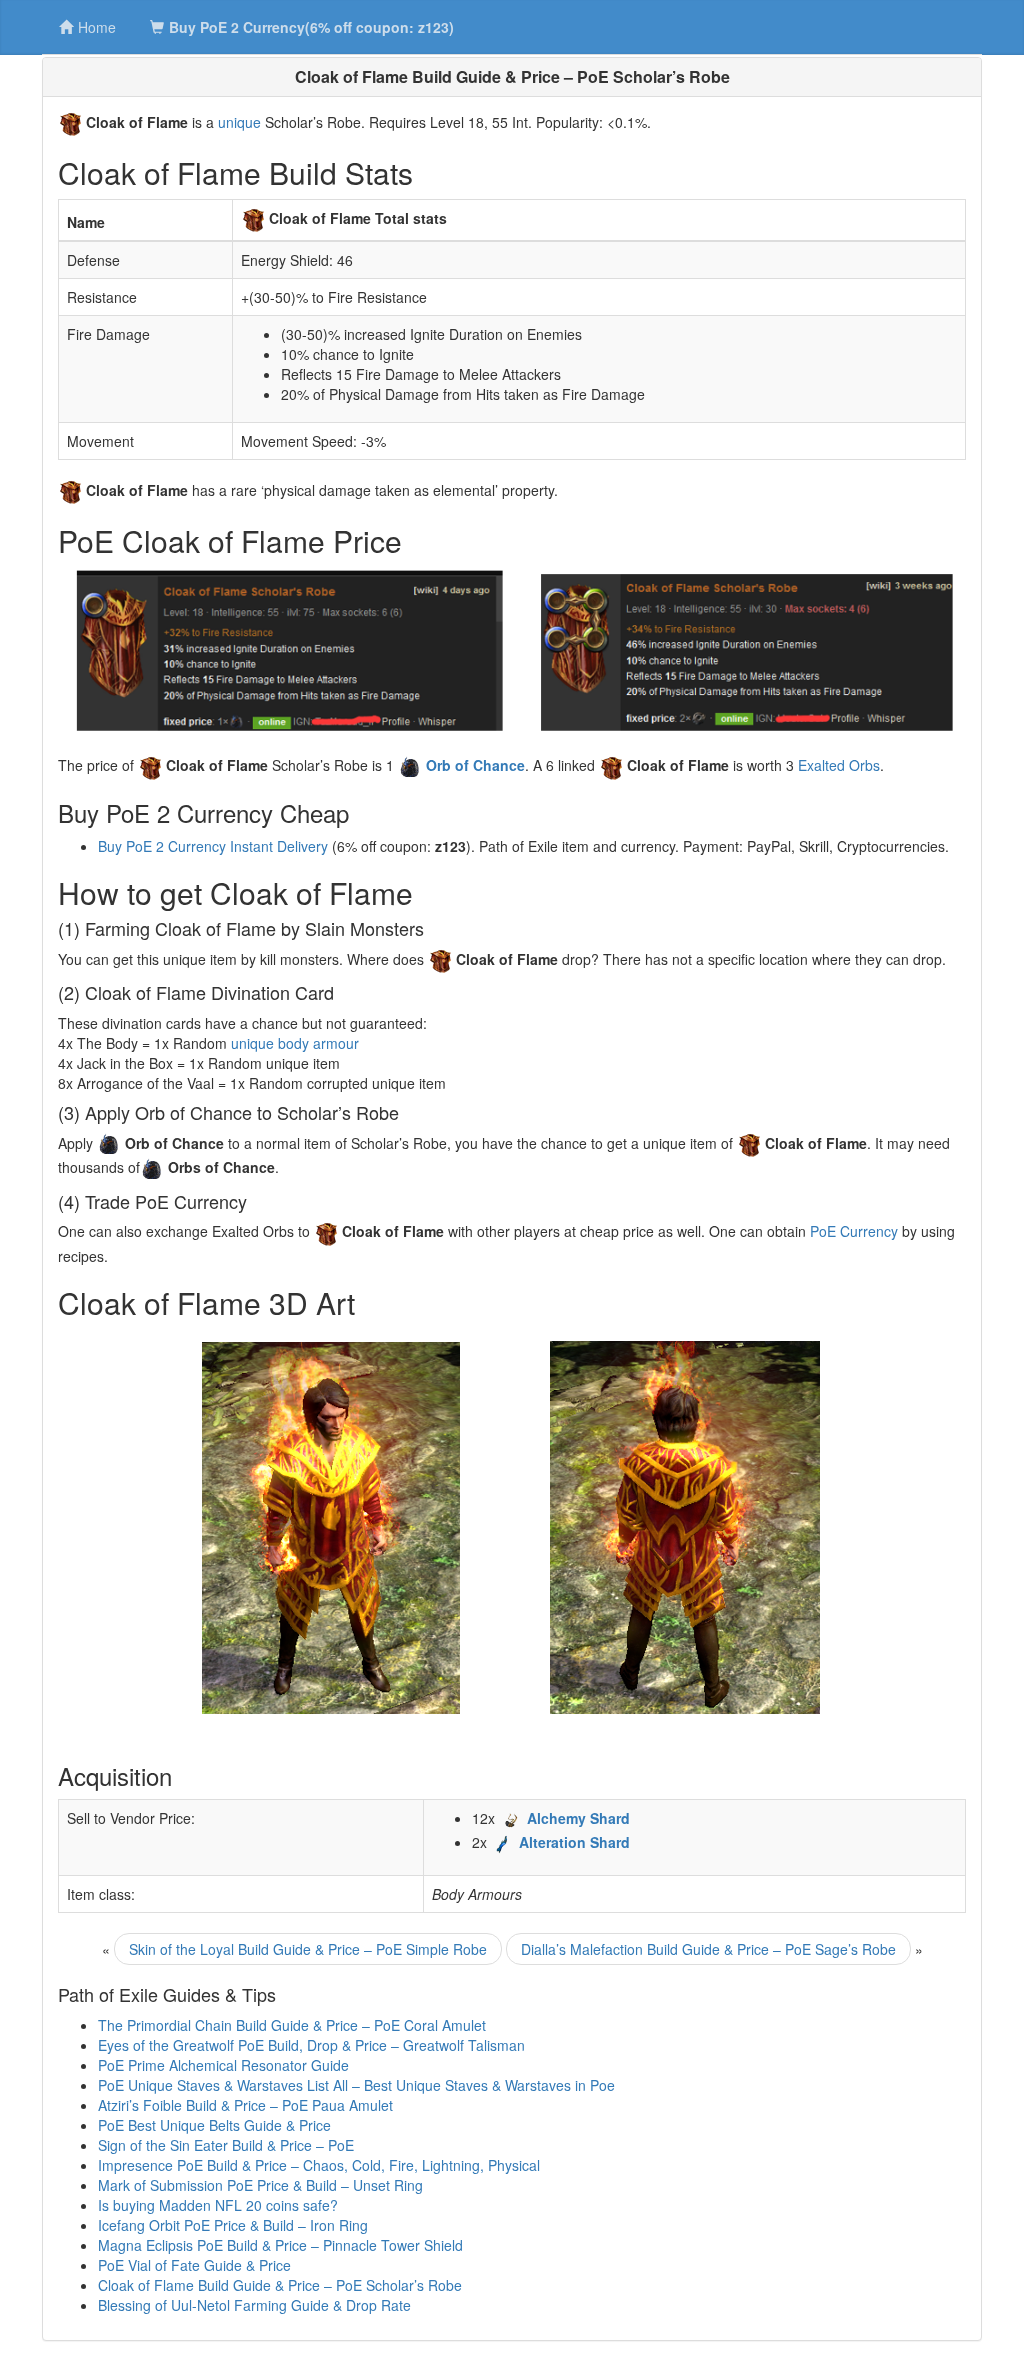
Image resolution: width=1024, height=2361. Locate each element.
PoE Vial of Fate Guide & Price (194, 2265)
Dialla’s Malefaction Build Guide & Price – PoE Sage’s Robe (708, 1949)
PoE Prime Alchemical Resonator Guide (223, 2065)
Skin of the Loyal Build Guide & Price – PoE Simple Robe (308, 1949)
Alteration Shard (574, 1842)
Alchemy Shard (578, 1818)
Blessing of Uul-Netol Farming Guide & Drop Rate (254, 2305)
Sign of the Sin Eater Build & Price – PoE (226, 2145)
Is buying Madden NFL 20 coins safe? (218, 2205)
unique (239, 122)
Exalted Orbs (839, 765)
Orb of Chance (475, 765)
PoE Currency (854, 1231)
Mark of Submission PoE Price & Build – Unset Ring (260, 2185)
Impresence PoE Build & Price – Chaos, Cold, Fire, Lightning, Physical (319, 2165)
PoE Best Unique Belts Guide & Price (214, 2125)
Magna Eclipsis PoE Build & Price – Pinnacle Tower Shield (280, 2245)
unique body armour (295, 1043)
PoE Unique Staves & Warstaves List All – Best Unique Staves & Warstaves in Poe (356, 2085)
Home (97, 27)
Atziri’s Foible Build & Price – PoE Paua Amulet (245, 2105)
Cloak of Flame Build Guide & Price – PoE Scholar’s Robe (280, 2285)
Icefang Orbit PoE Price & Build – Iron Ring (233, 2225)
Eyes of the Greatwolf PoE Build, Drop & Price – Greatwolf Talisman (311, 2045)
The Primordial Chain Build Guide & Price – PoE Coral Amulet (292, 2025)
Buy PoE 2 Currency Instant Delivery (213, 846)
